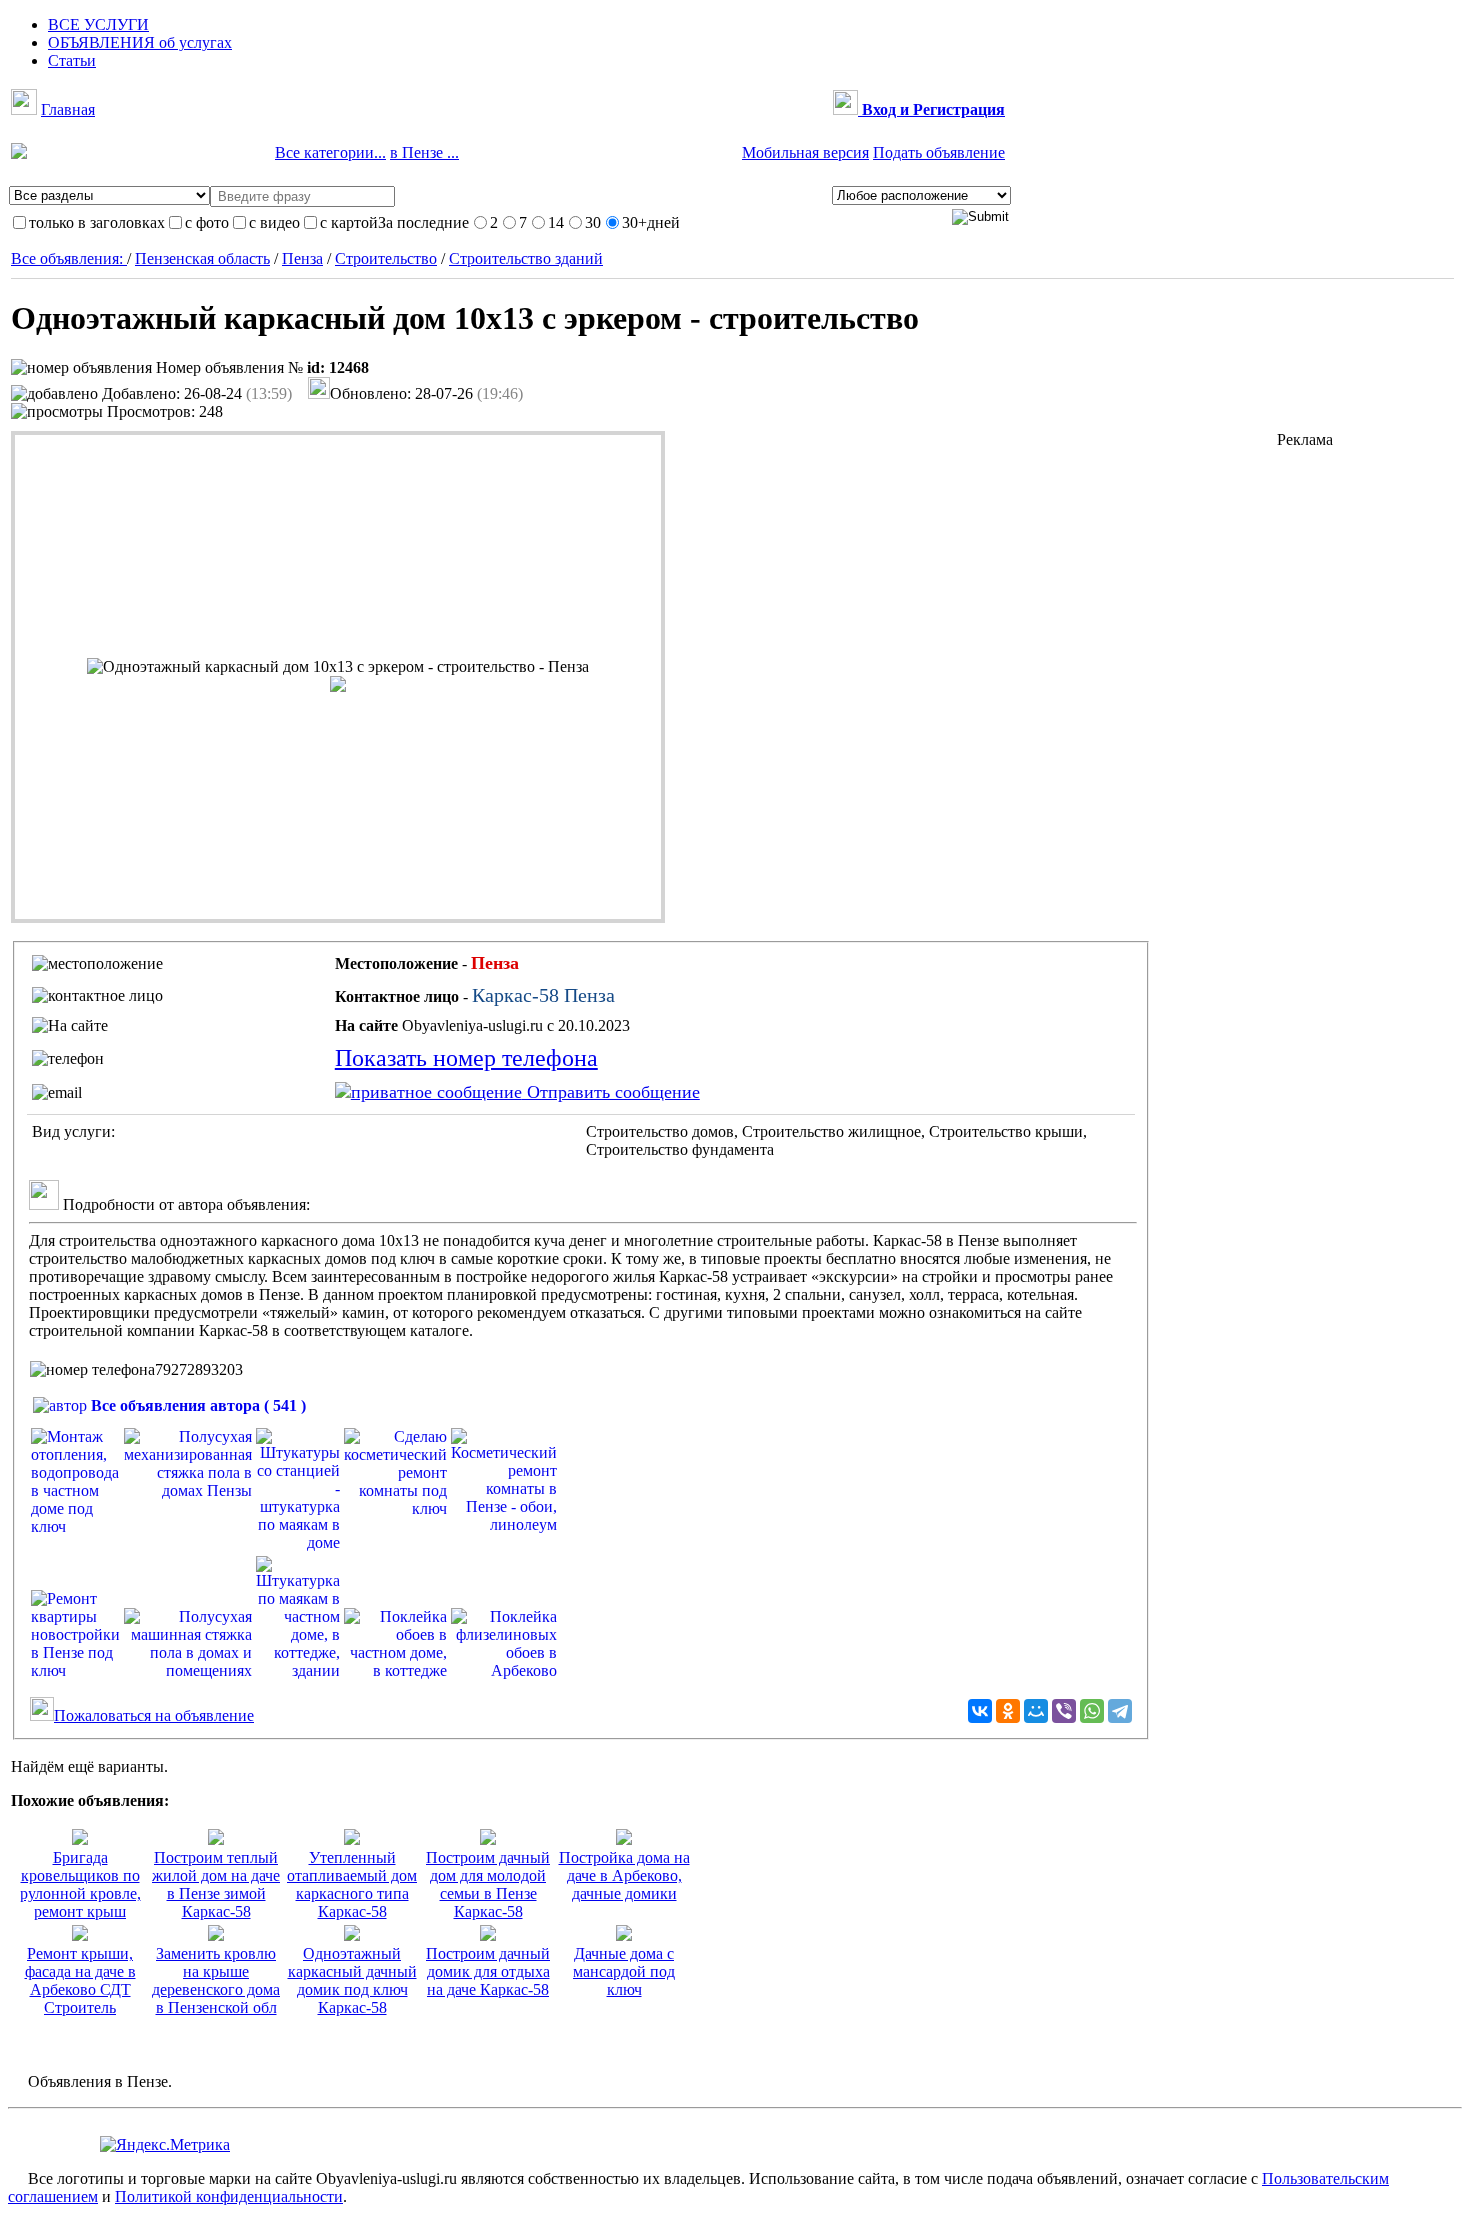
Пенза (302, 258)
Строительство (386, 258)
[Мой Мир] (1036, 1711)
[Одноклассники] (1008, 1711)
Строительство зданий (526, 258)
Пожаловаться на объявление (154, 1715)
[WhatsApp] (1092, 1711)
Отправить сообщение (611, 1092)
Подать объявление (939, 152)
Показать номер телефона (466, 1058)
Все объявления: (69, 258)
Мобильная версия (805, 152)
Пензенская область (202, 258)
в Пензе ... (424, 152)
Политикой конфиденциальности (229, 2196)
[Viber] (1064, 1711)
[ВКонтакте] (980, 1711)
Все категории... (330, 152)
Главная (68, 109)
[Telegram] (1120, 1711)
